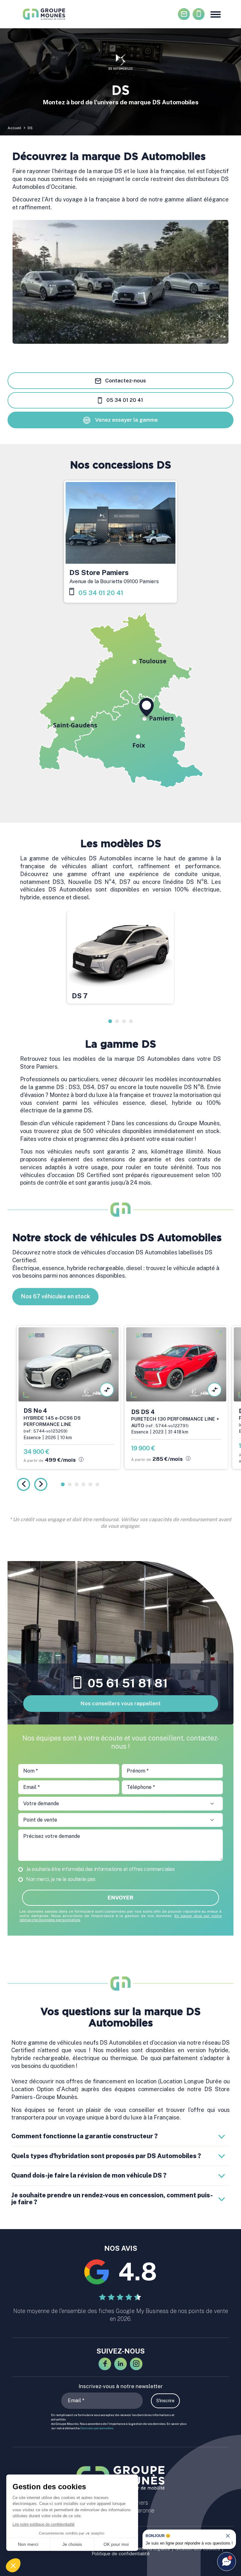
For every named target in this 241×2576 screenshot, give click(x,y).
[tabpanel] (120, 960)
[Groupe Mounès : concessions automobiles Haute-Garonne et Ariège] (45, 14)
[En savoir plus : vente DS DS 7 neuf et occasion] (120, 957)
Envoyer (120, 1898)
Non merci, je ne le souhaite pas (61, 1879)
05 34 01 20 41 (124, 400)
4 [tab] (131, 1021)
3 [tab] (124, 1021)
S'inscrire (165, 2401)
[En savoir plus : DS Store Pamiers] (120, 542)
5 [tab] (90, 1484)
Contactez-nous (184, 14)
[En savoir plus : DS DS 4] (176, 1398)
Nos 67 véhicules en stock (55, 1296)
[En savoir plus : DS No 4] (69, 1398)
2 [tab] (117, 1021)
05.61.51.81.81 (199, 14)
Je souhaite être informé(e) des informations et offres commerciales (100, 1869)
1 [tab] (110, 1021)
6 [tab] (97, 1484)
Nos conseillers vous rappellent (121, 1703)
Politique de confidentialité (121, 2554)
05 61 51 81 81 (128, 1683)
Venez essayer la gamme (126, 420)
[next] (41, 1484)
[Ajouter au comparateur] (107, 1390)
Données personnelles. (97, 2428)
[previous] (24, 1484)
